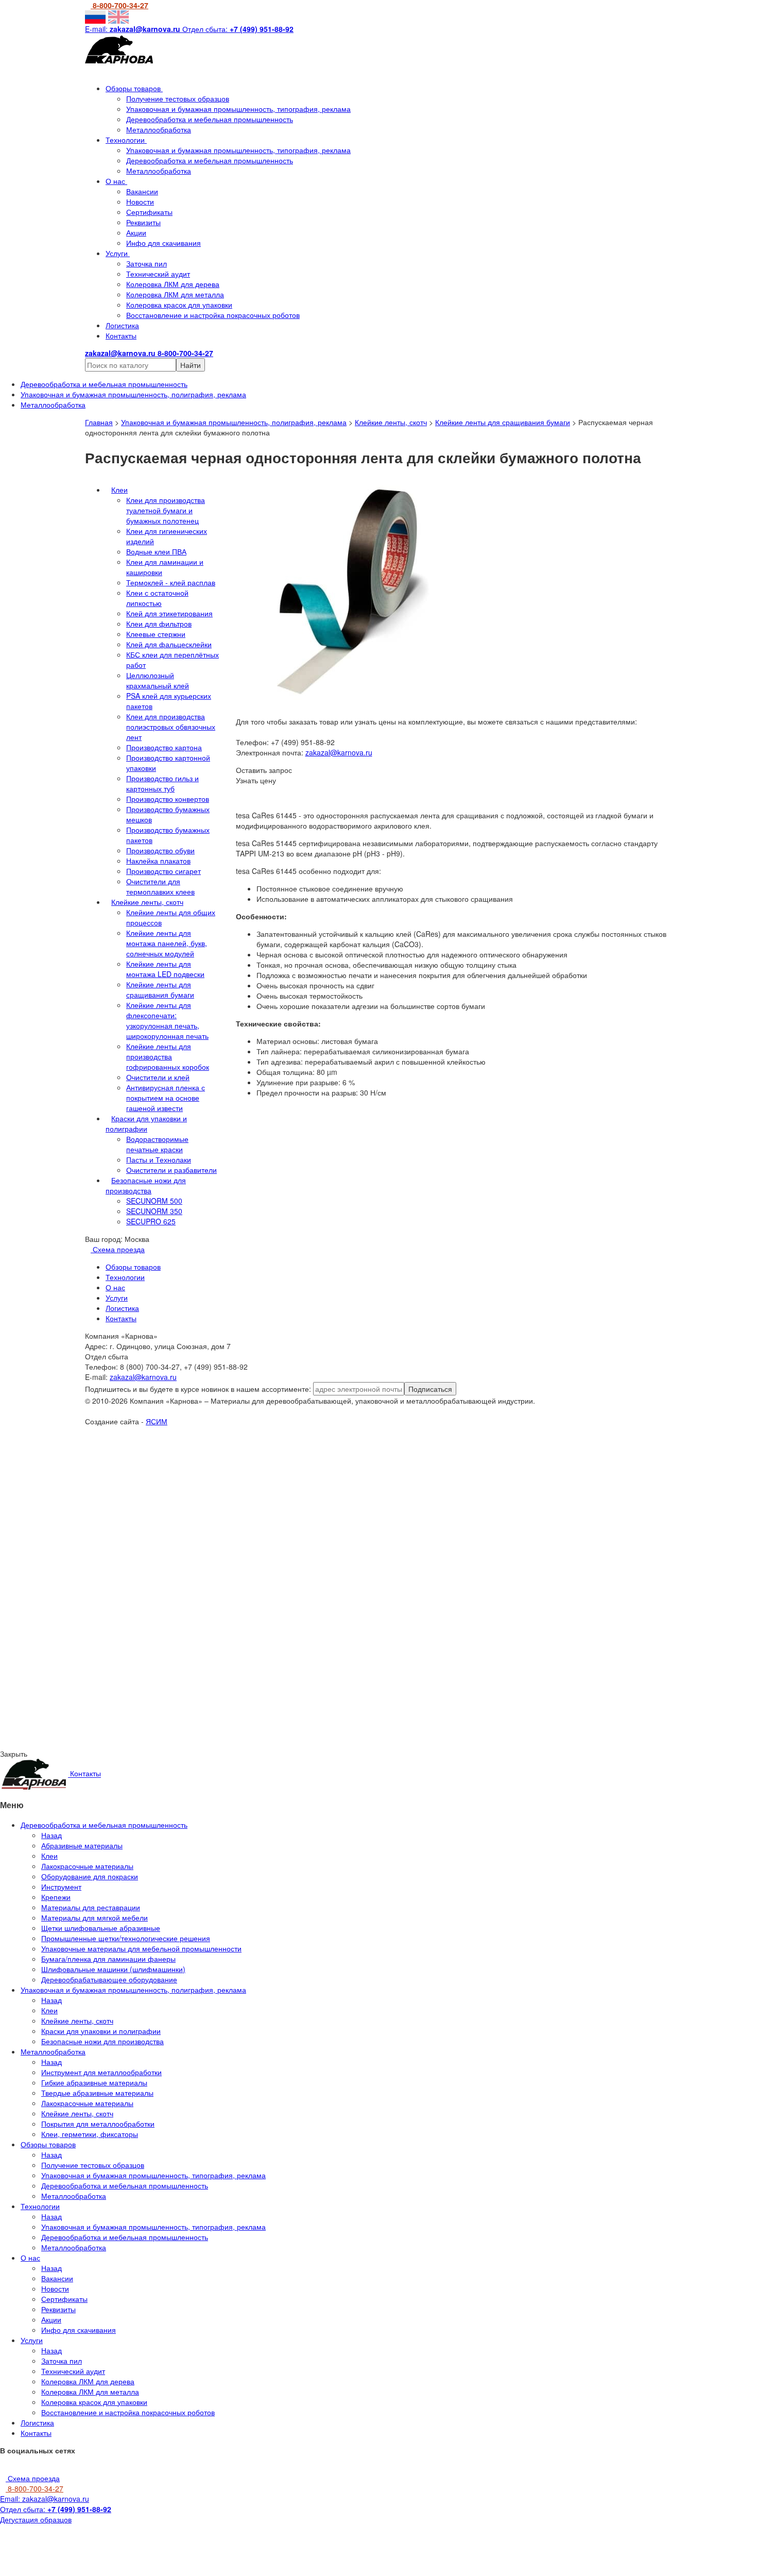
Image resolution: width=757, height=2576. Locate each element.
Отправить (112, 1518)
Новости (140, 201)
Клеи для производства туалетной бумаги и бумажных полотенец (166, 510)
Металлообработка (159, 129)
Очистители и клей (158, 1077)
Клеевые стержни (156, 634)
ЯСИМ (157, 1421)
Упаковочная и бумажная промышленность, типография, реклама (238, 109)
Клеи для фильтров (159, 624)
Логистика (122, 325)
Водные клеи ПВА (156, 551)
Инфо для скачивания (164, 243)
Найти (191, 365)
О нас (116, 181)
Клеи (119, 490)
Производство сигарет (164, 871)
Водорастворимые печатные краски (157, 1144)
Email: (45, 2499)
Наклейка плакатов (158, 861)
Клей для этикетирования (169, 613)
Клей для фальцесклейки (169, 644)
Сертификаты (149, 212)
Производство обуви (160, 850)
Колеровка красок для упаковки (179, 305)
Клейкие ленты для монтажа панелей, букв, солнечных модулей (167, 943)
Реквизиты (143, 222)
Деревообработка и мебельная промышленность (210, 119)
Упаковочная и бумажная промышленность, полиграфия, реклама (234, 422)
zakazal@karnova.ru (339, 752)
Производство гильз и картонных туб (162, 783)
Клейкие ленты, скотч (391, 422)
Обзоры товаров (134, 88)
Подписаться (430, 1389)
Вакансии (142, 191)
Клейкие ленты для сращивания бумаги (503, 422)
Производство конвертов (168, 799)
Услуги (118, 253)
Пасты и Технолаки (159, 1159)
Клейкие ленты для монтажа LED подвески (165, 969)
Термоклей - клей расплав (171, 582)
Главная (99, 422)
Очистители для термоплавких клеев (160, 886)
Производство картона (164, 747)
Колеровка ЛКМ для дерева (173, 284)
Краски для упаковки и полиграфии (146, 1123)
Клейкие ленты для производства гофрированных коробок (168, 1056)
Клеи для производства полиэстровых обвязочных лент (171, 727)
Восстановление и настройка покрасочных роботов (213, 315)
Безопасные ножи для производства (146, 1185)
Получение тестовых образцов (178, 98)
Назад (51, 1835)
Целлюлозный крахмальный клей (158, 680)
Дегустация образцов (36, 2519)
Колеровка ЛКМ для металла (175, 294)
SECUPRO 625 (151, 1221)
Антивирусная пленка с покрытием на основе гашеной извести (166, 1098)
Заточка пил (147, 263)
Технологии (126, 140)
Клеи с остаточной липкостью (157, 598)
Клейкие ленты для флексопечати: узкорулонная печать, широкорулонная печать (167, 1020)
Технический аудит (158, 274)
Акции (136, 232)
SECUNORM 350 (154, 1211)
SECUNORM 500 (154, 1201)
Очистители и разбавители (171, 1170)
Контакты (121, 335)
